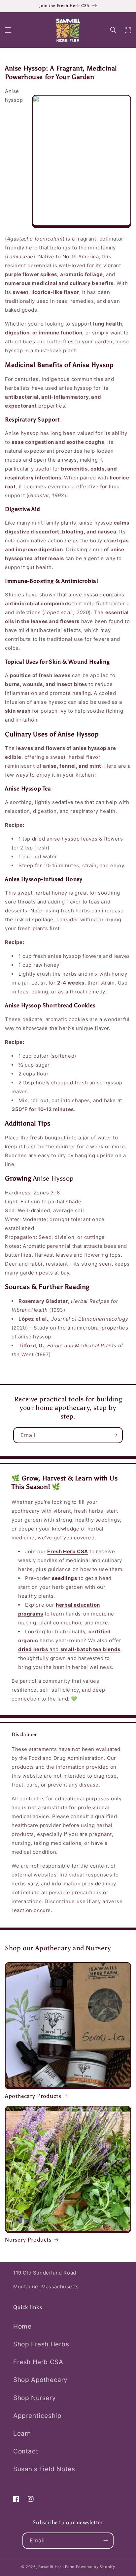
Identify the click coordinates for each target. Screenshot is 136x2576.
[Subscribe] (115, 1435)
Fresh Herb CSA (38, 2362)
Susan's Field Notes (44, 2469)
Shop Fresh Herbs (41, 2344)
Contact (26, 2451)
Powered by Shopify (96, 2567)
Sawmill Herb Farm (56, 2567)
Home (22, 2326)
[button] (8, 30)
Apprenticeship (37, 2416)
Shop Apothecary (40, 2380)
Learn (22, 2433)
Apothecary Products (33, 2096)
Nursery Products (28, 2240)
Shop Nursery (34, 2398)
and (69, 1649)
